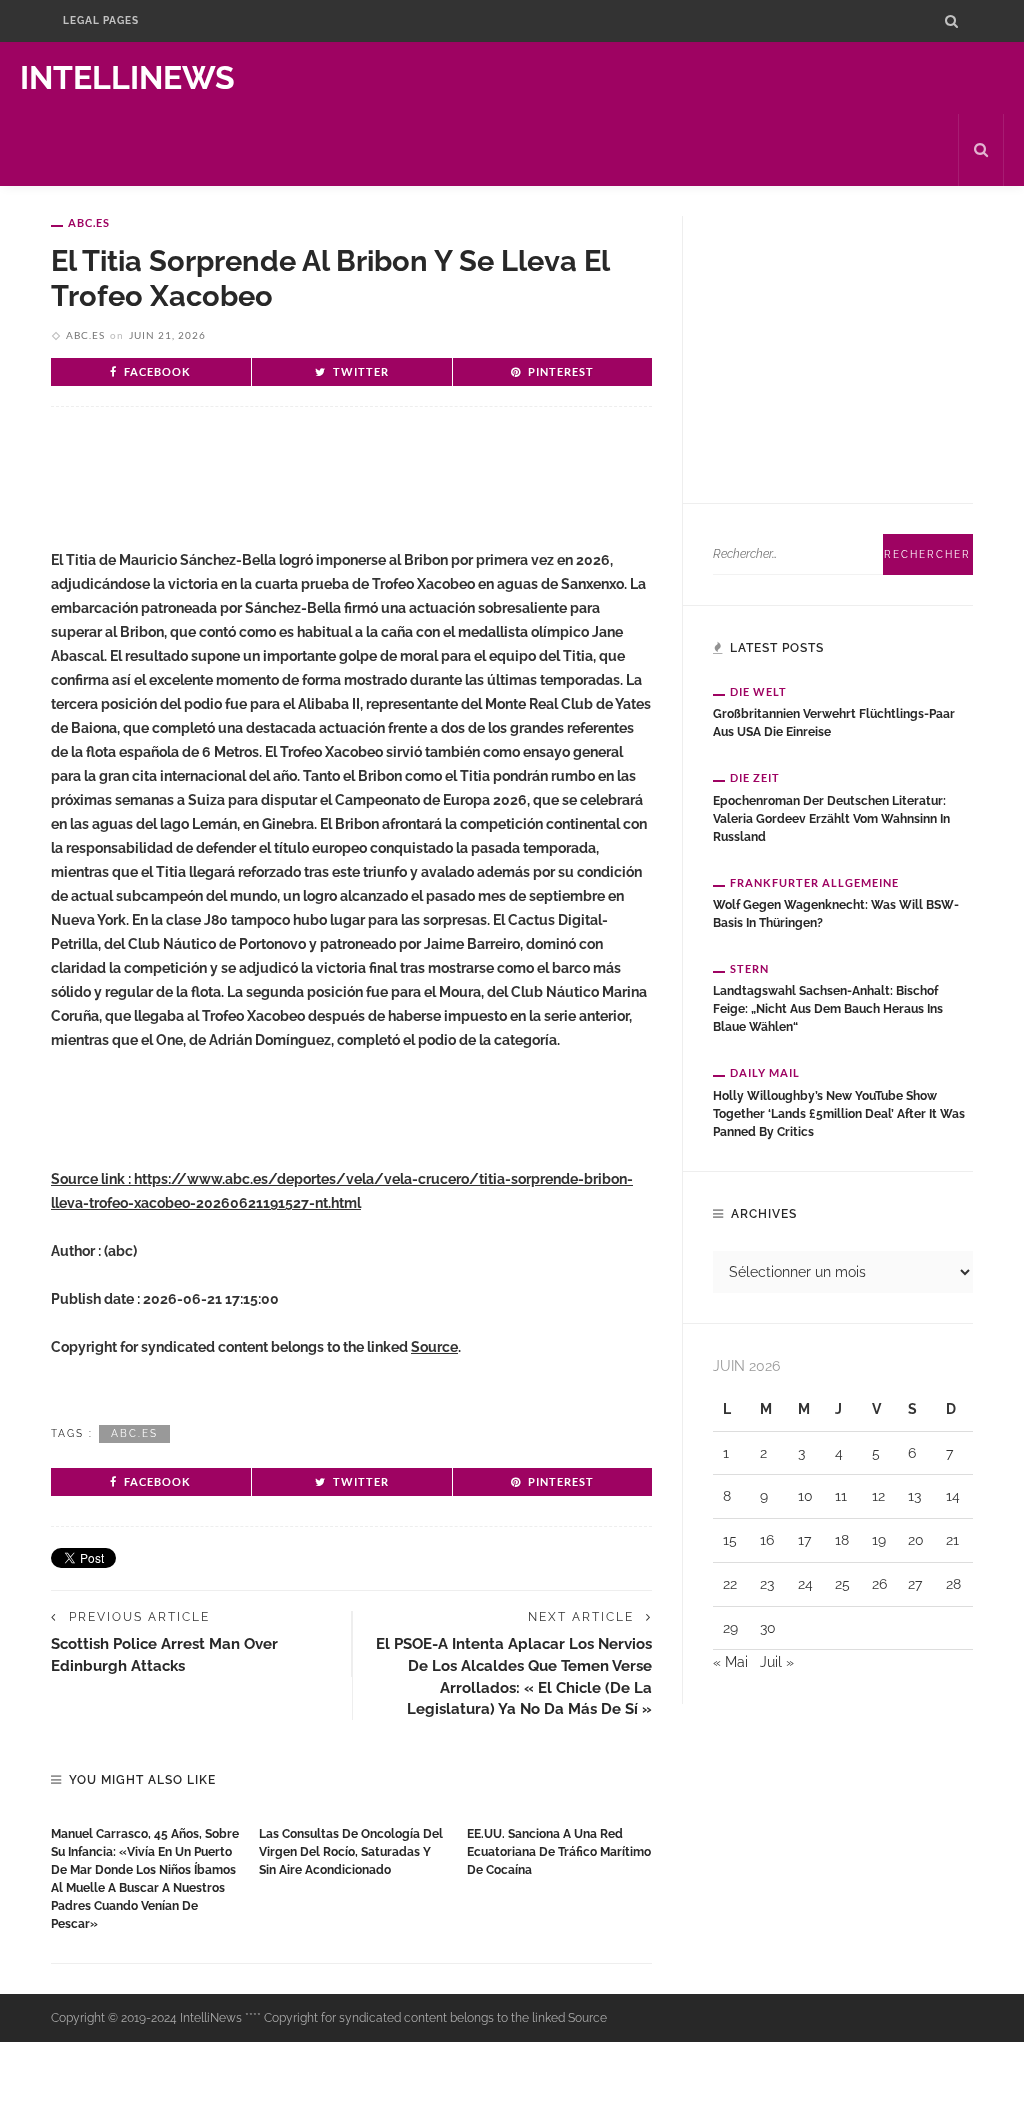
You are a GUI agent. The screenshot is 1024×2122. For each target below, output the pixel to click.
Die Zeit (755, 777)
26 (879, 1584)
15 (730, 1540)
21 (952, 1540)
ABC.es (89, 222)
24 (805, 1584)
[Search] (951, 21)
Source (434, 1347)
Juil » (777, 1662)
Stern (749, 968)
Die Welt (758, 691)
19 (879, 1540)
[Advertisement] (285, 487)
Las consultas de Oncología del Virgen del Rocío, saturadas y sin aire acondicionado (351, 1852)
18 (842, 1540)
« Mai (730, 1662)
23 (767, 1584)
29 (730, 1628)
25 (842, 1584)
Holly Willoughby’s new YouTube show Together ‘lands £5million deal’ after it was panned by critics (839, 1114)
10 (805, 1496)
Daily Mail (765, 1072)
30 (768, 1628)
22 (730, 1584)
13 (914, 1496)
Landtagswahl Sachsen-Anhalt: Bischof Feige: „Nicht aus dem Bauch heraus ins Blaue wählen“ (828, 1009)
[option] (145, 1874)
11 (841, 1496)
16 (767, 1540)
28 (953, 1584)
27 (915, 1584)
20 (916, 1540)
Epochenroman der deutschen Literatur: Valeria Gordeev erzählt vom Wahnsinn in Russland (831, 819)
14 (953, 1496)
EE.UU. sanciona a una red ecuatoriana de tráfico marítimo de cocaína (559, 1852)
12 (878, 1496)
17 (804, 1540)
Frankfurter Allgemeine (814, 882)
